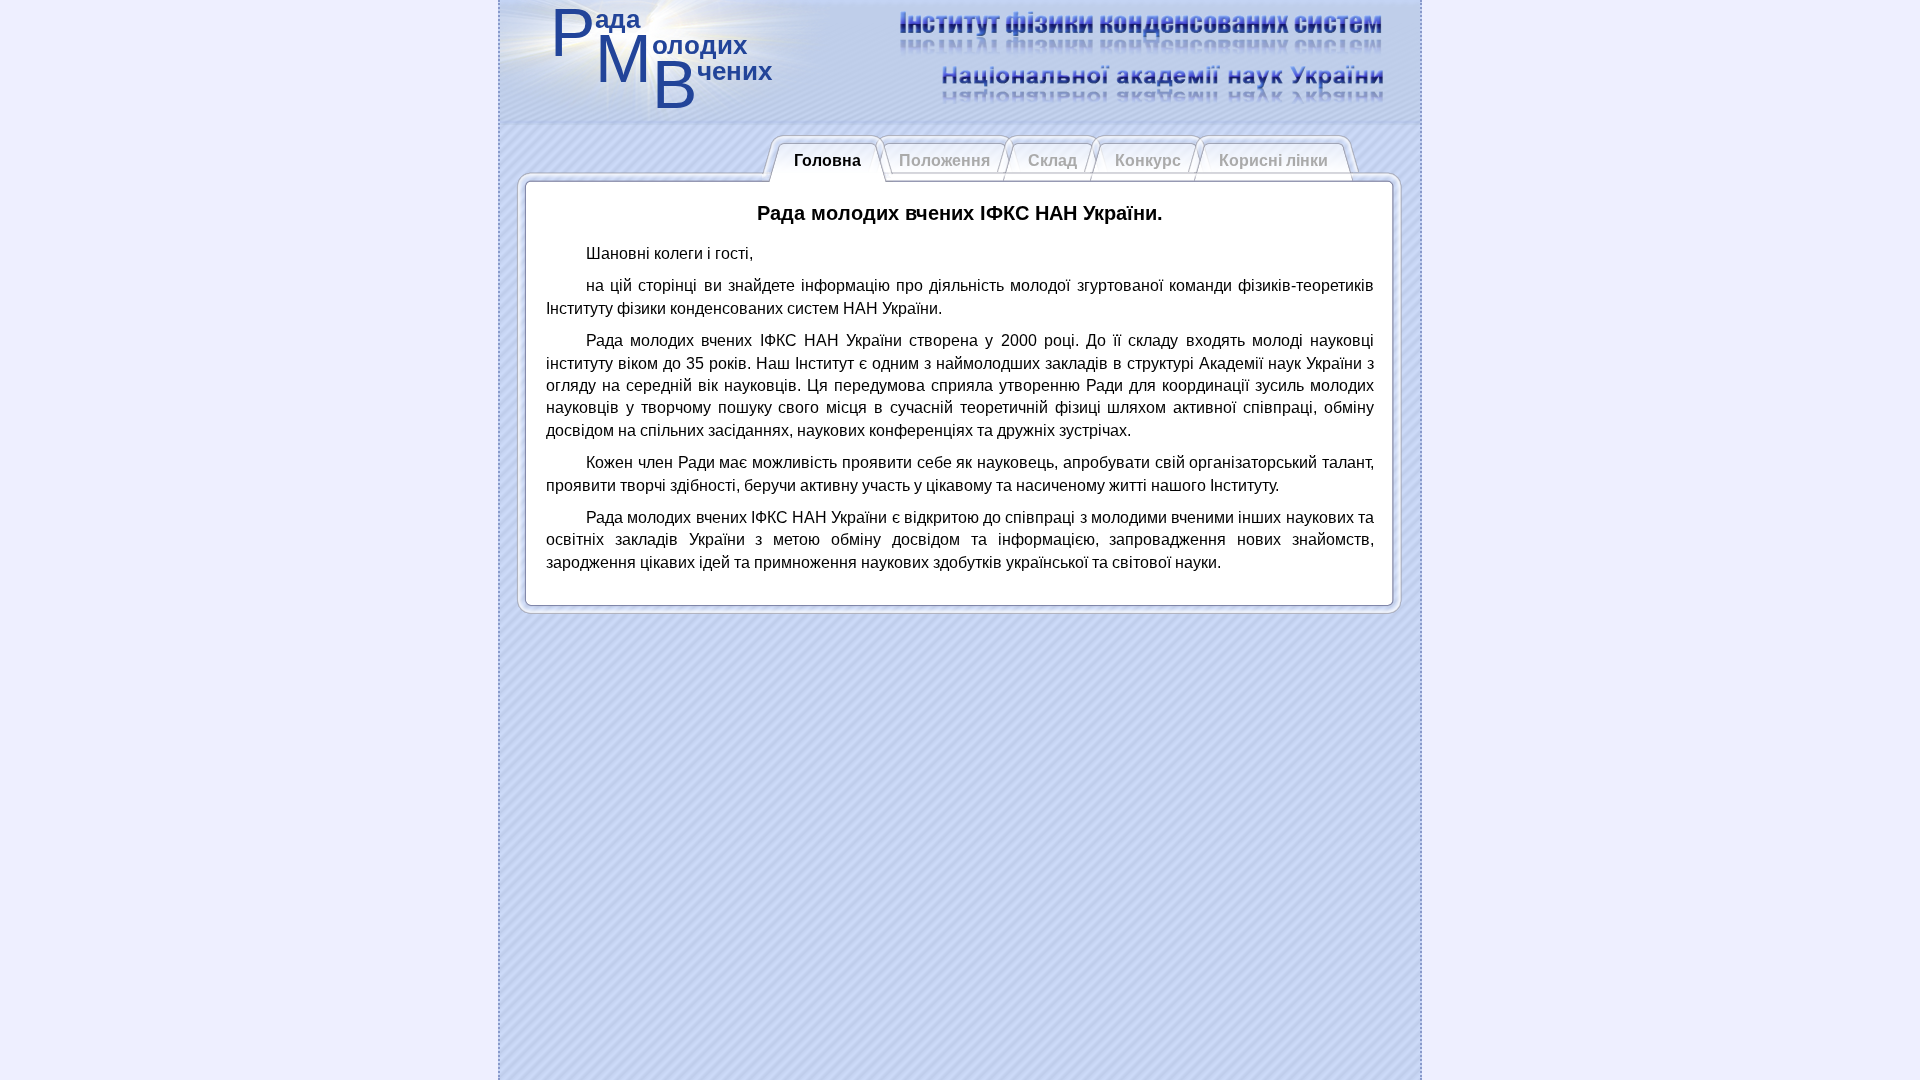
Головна (827, 160)
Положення (944, 160)
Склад (1052, 160)
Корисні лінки (1273, 160)
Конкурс (1148, 160)
